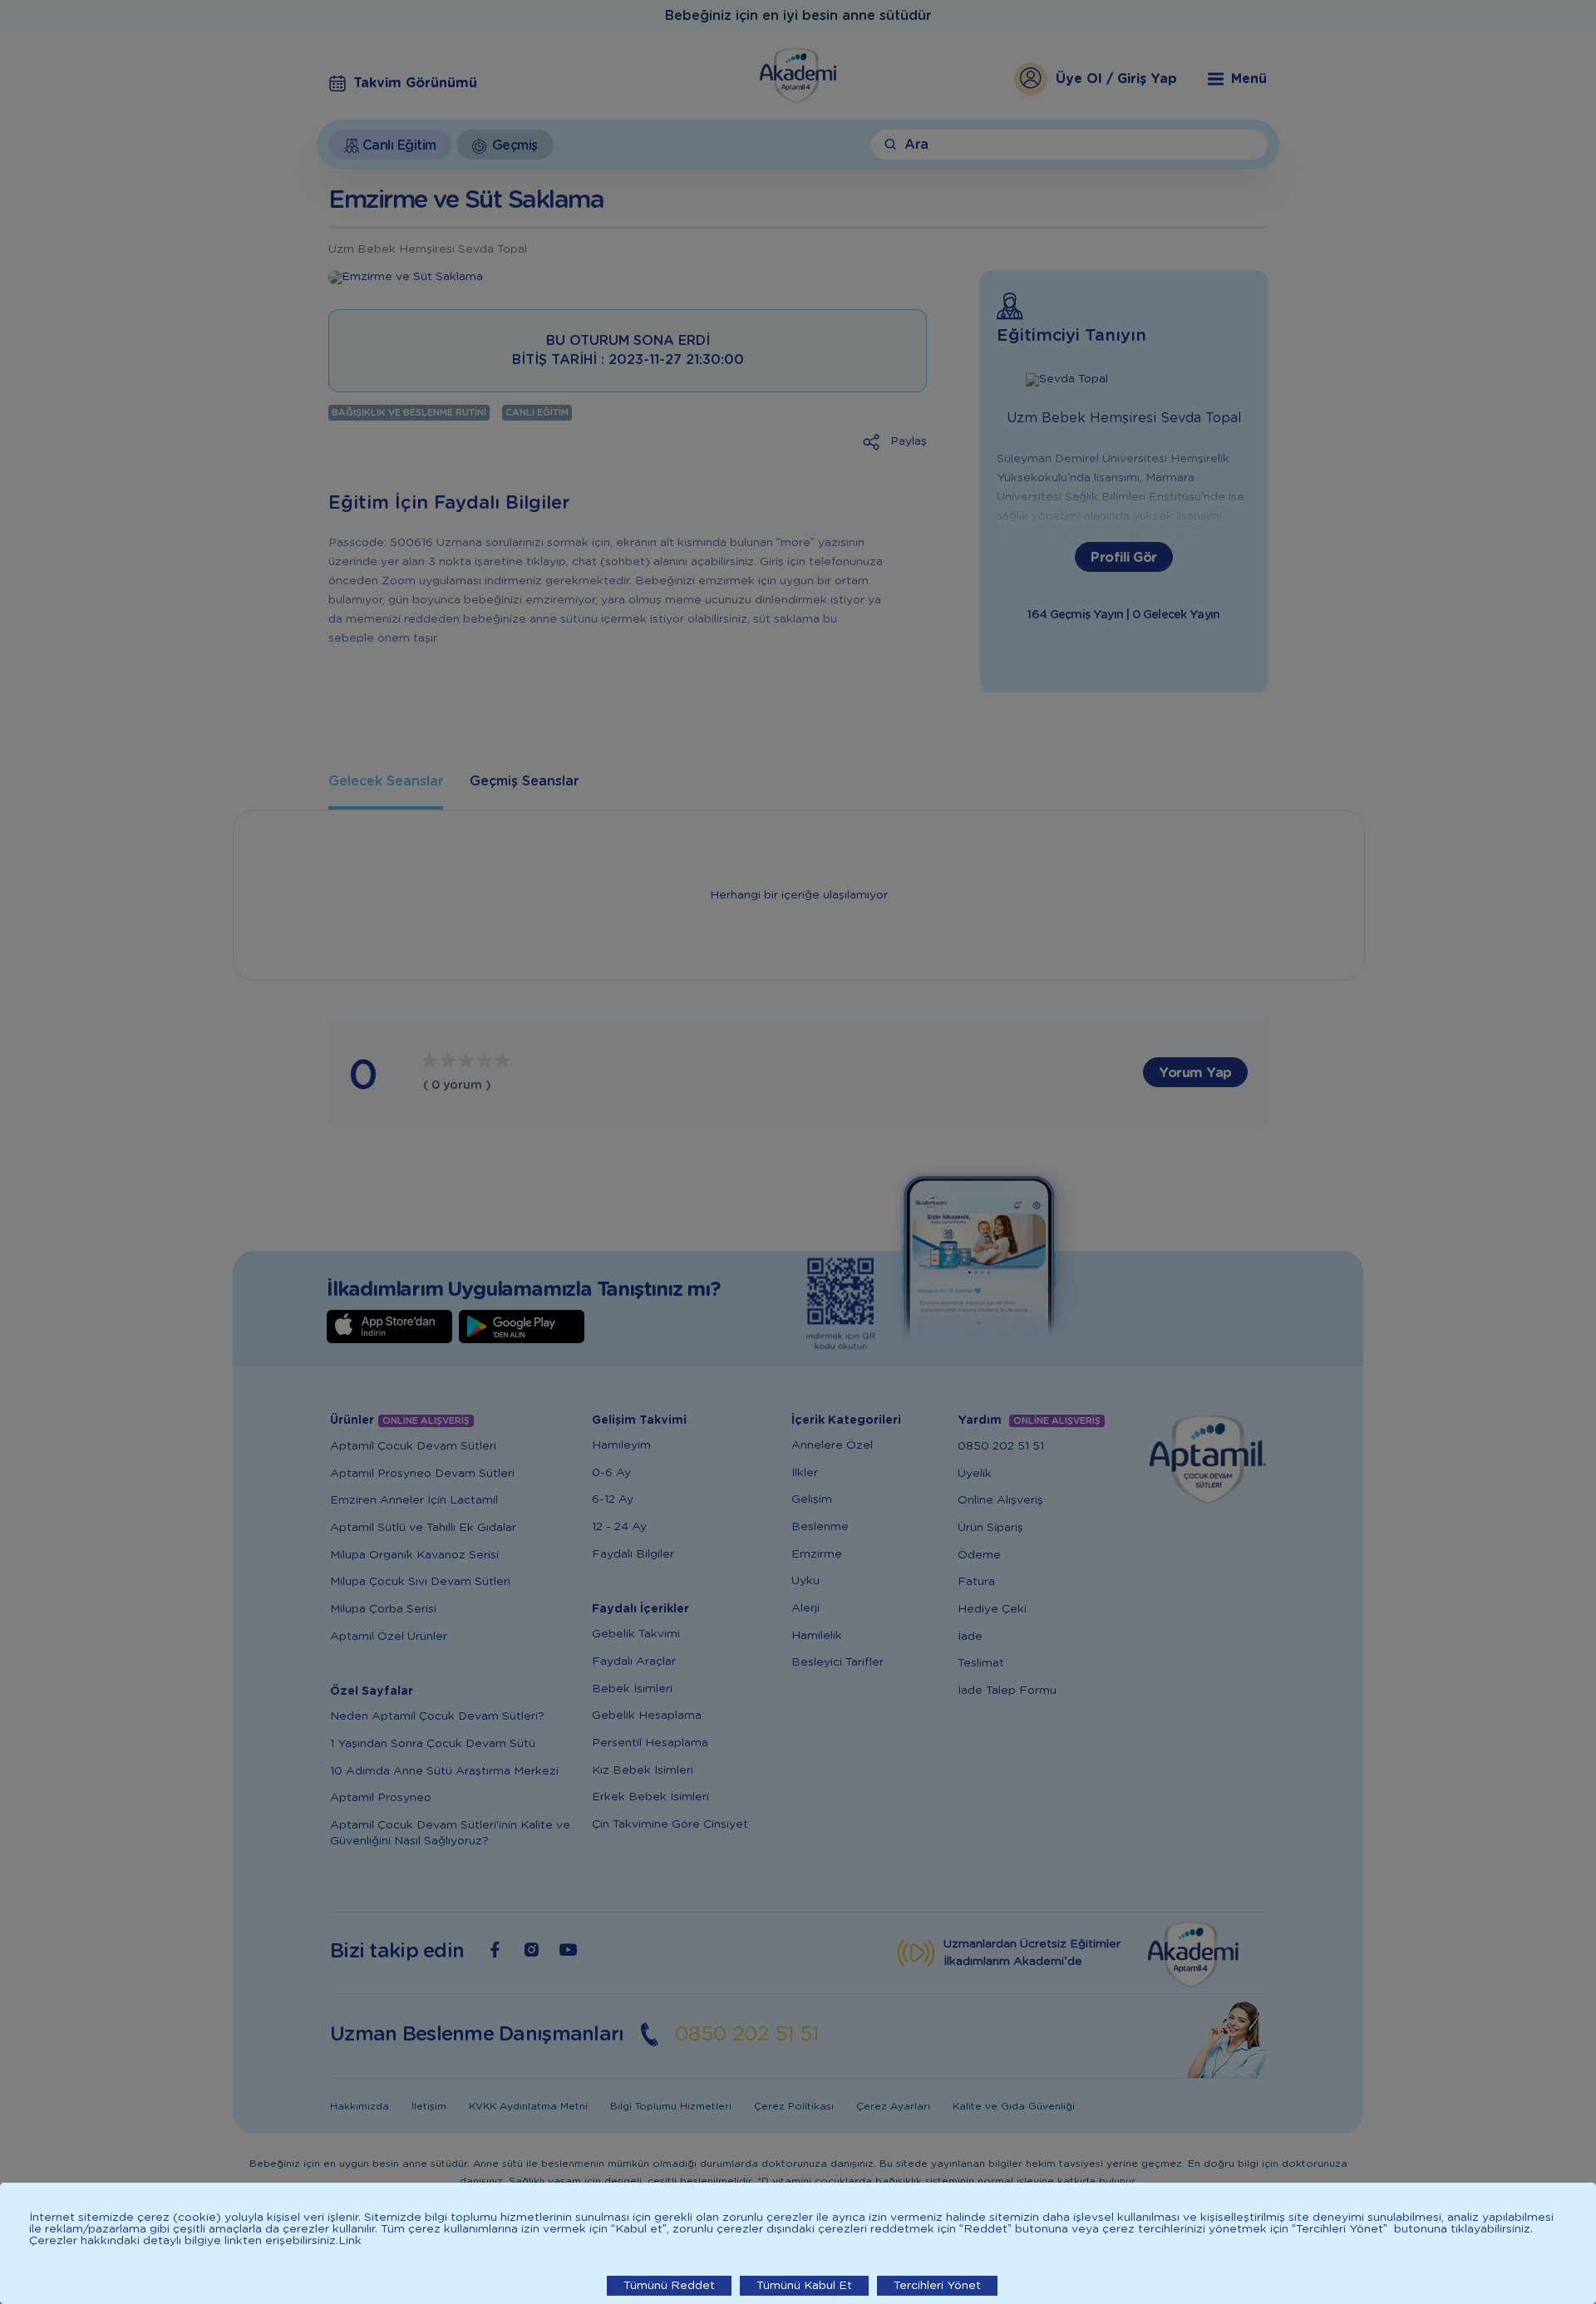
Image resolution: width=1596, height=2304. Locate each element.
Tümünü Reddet (669, 2286)
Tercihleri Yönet (937, 2286)
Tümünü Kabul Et (804, 2286)
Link (350, 2241)
